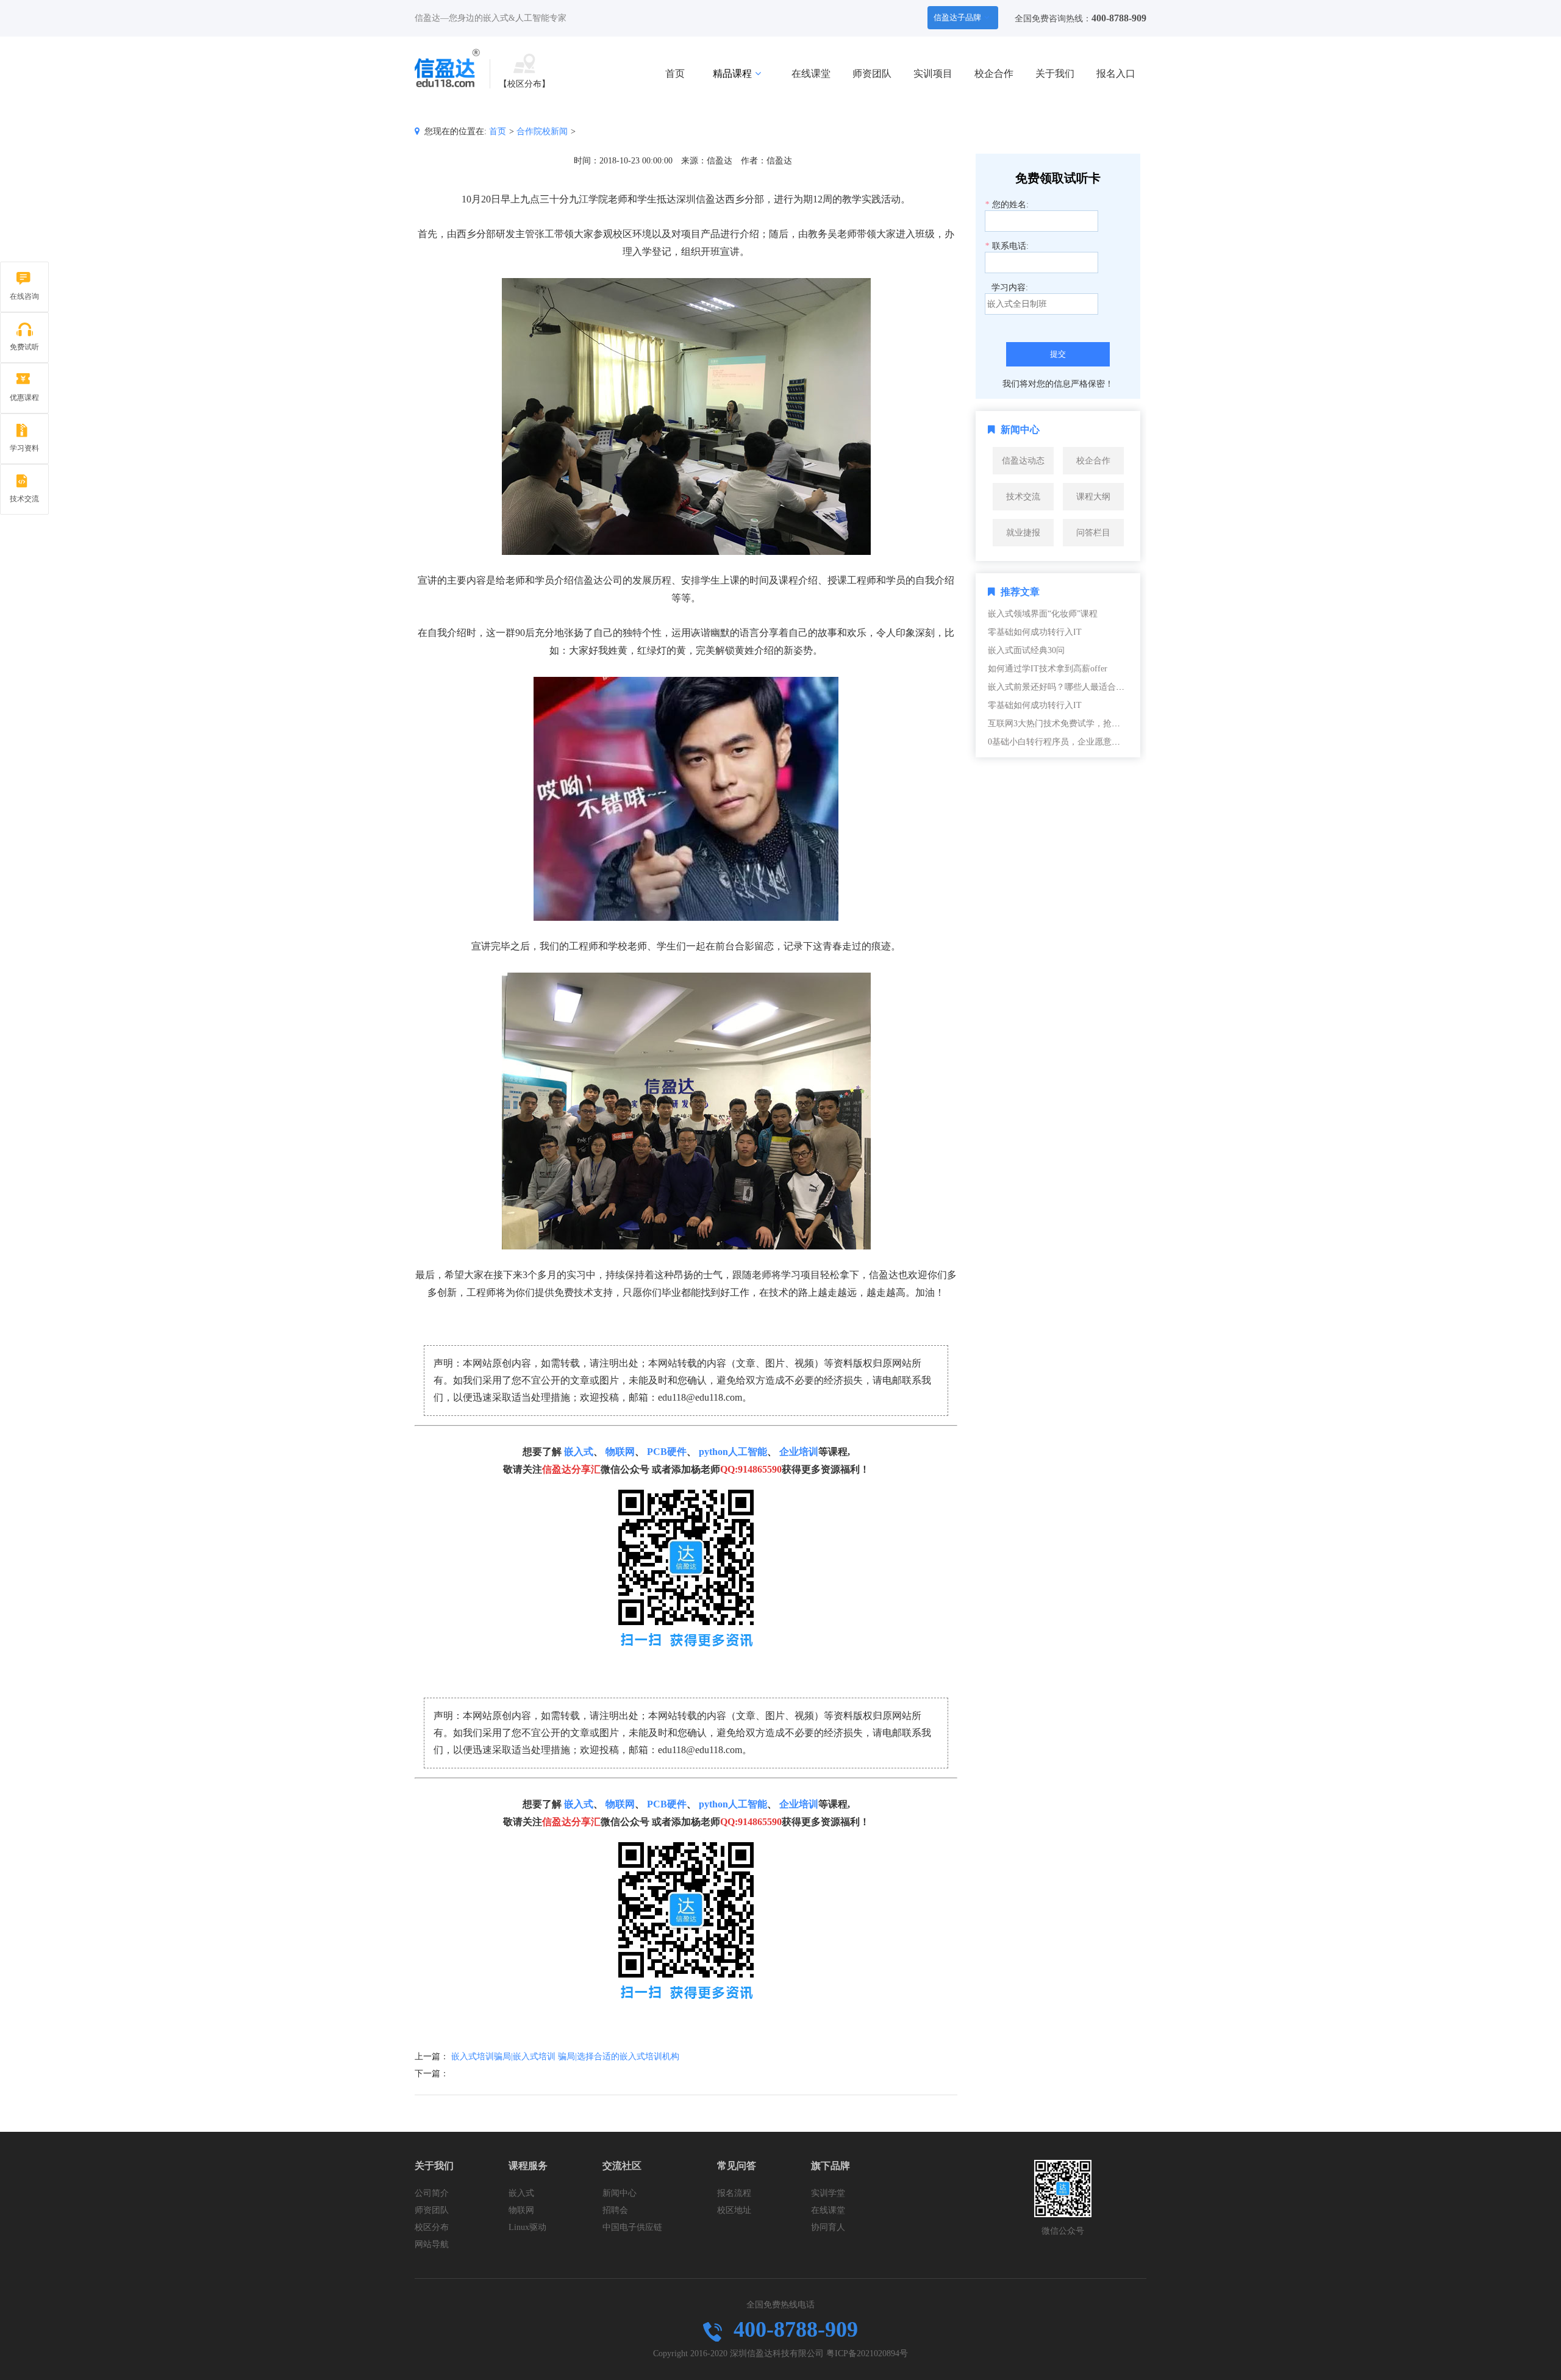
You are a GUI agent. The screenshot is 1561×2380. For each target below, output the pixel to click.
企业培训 (799, 1452)
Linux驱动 (527, 2227)
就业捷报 (1023, 533)
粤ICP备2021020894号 (867, 2353)
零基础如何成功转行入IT (1035, 632)
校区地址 (734, 2210)
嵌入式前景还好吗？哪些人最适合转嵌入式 (1069, 687)
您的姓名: (1007, 205)
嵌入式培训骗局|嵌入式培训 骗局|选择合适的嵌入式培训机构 (565, 2057)
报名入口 (1116, 73)
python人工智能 (733, 1452)
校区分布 (432, 2227)
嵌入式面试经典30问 (1026, 650)
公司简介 (432, 2193)
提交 (1058, 354)
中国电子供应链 (632, 2227)
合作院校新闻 (542, 131)
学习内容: (1010, 288)
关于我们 (1055, 73)
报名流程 (734, 2193)
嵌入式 (579, 1452)
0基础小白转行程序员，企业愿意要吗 (1058, 742)
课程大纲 (1093, 497)
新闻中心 (620, 2193)
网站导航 (432, 2244)
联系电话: (1007, 246)
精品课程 (732, 73)
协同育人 (828, 2227)
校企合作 (994, 73)
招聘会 (615, 2210)
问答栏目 (1093, 533)
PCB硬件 (667, 1452)
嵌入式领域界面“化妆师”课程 (1043, 614)
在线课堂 (811, 73)
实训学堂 (828, 2193)
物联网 (620, 1452)
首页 (675, 73)
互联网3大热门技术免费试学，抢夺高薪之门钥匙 (1080, 724)
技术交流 (1023, 497)
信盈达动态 (1023, 461)
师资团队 (872, 73)
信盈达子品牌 (957, 17)
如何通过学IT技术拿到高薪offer (1048, 669)
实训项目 (933, 73)
